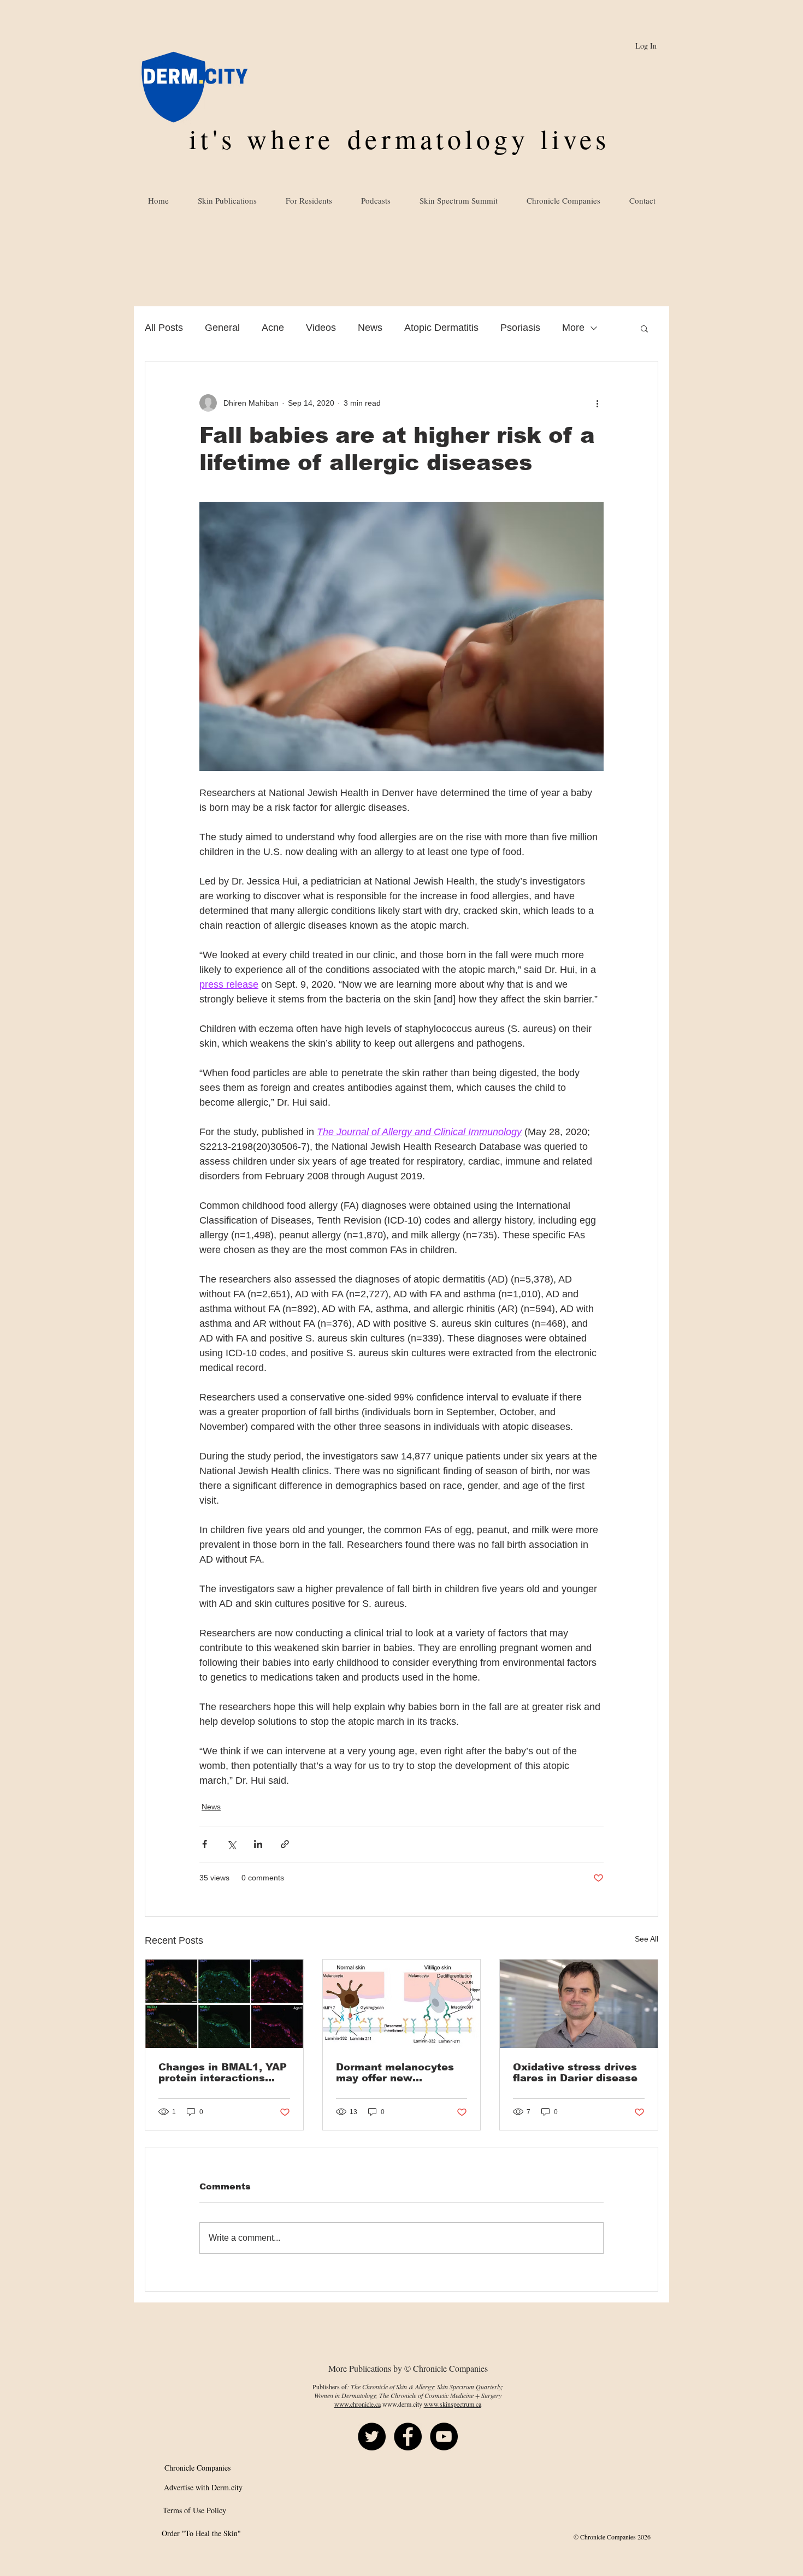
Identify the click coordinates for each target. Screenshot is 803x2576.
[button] (644, 328)
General (222, 328)
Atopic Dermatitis (441, 328)
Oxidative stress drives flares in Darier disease (575, 2073)
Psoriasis (520, 328)
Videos (321, 328)
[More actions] (597, 403)
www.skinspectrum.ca (453, 2404)
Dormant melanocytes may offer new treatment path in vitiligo (395, 2073)
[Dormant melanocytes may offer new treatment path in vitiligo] (402, 2004)
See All (646, 1939)
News (370, 328)
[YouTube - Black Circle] (444, 2436)
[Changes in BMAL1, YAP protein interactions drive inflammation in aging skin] (224, 2004)
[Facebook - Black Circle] (408, 2436)
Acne (273, 328)
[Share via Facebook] (205, 1844)
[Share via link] (285, 1844)
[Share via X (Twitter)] (231, 1844)
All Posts (164, 328)
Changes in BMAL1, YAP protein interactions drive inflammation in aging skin (223, 2073)
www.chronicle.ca (358, 2404)
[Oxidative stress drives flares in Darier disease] (579, 2004)
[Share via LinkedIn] (258, 1844)
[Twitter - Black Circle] (372, 2436)
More (573, 328)
